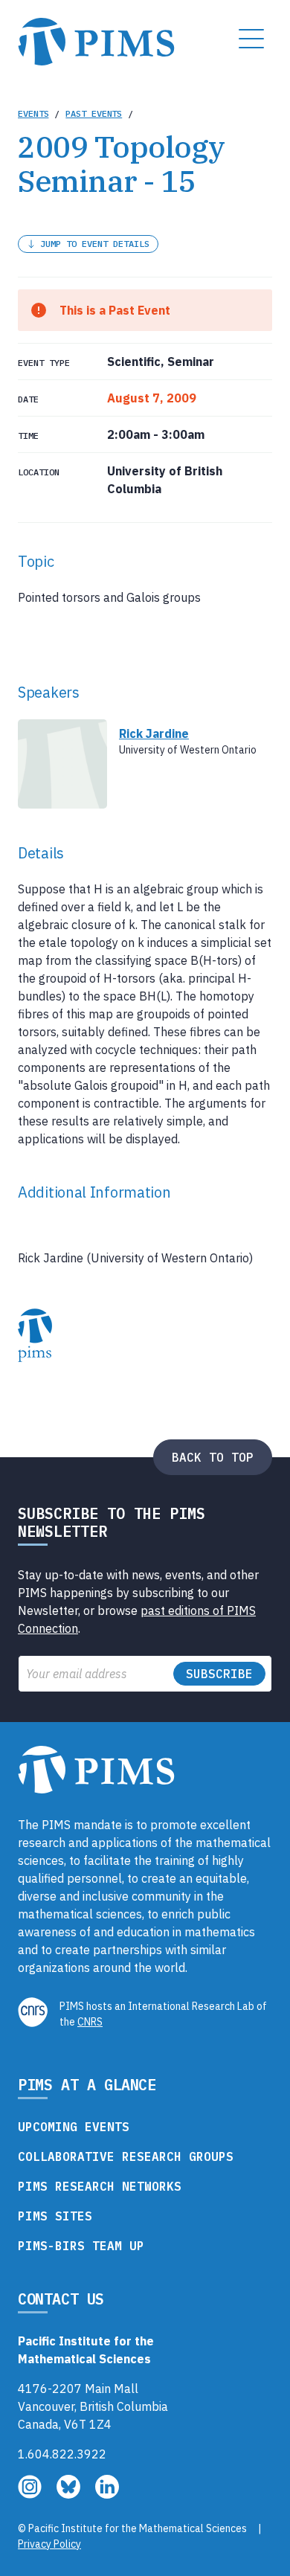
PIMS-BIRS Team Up (81, 2246)
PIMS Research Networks (100, 2186)
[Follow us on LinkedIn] (107, 2494)
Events (33, 113)
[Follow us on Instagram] (31, 2494)
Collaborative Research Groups (126, 2156)
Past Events (94, 113)
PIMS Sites (55, 2216)
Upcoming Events (74, 2127)
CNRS (90, 2022)
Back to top (213, 1457)
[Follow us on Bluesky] (70, 2494)
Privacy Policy (49, 2544)
